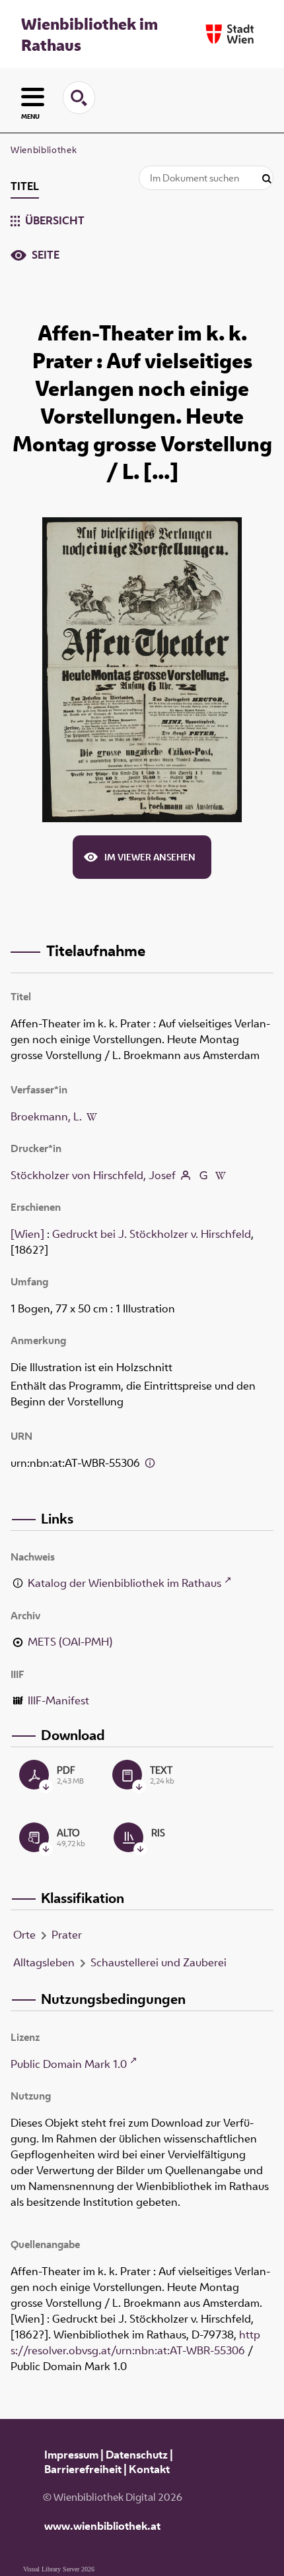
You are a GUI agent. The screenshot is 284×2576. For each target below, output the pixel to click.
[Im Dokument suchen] (267, 179)
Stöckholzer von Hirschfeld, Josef (93, 1175)
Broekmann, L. (46, 1116)
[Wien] (27, 1234)
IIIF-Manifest (58, 1700)
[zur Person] (186, 1175)
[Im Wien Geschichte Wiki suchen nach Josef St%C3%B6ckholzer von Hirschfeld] (221, 1175)
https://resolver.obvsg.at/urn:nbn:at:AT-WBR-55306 (135, 2342)
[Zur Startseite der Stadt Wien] (230, 34)
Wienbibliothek (44, 150)
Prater (67, 1935)
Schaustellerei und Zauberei (159, 1962)
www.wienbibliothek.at (102, 2526)
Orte (24, 1935)
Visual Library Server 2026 (59, 2569)
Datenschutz (137, 2455)
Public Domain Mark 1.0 (69, 2064)
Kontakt (149, 2469)
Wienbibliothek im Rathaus (89, 34)
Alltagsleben (44, 1962)
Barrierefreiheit (83, 2469)
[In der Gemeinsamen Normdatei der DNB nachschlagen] (203, 1175)
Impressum (71, 2455)
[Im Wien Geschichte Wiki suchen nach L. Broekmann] (92, 1116)
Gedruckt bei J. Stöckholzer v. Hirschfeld (152, 1234)
